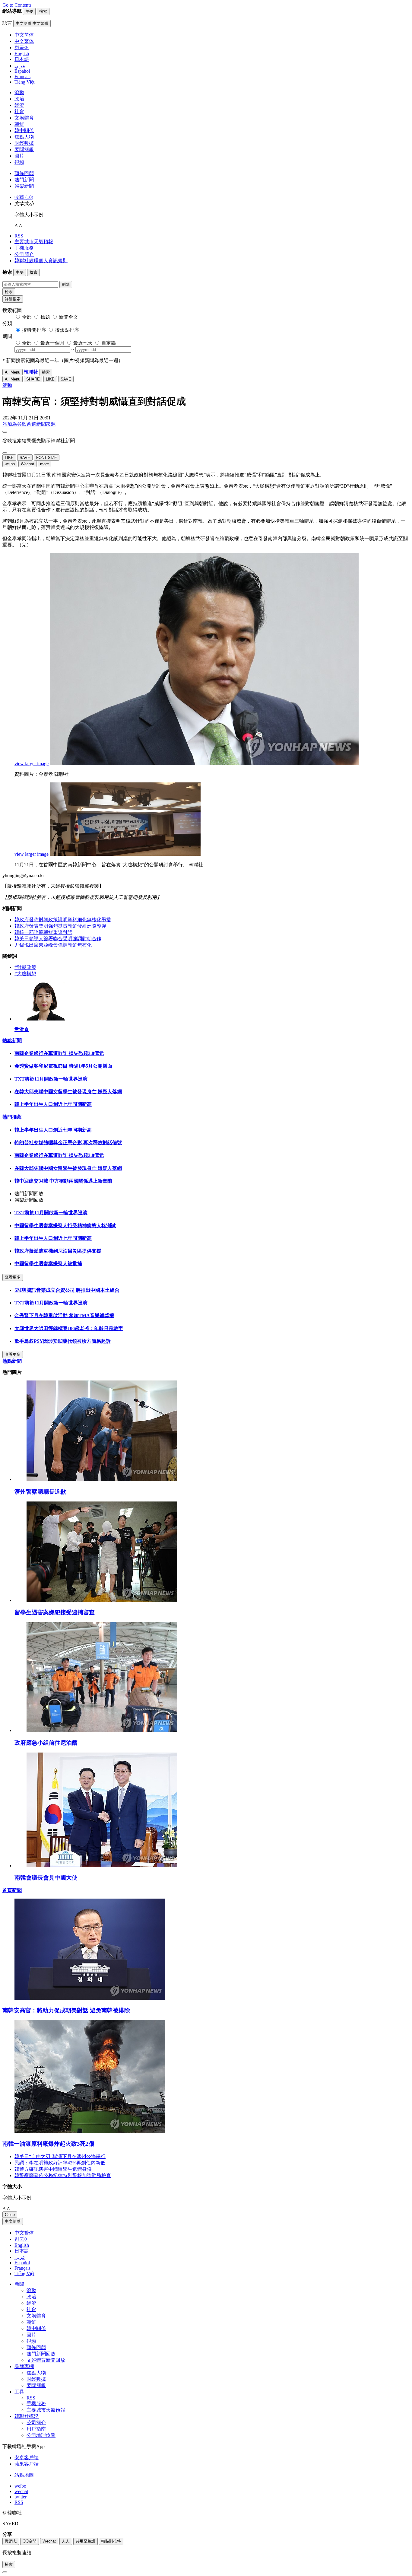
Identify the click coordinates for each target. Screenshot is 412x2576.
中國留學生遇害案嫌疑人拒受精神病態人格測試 (65, 1226)
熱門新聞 (24, 180)
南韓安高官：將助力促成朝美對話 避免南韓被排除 (66, 2010)
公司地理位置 (41, 2435)
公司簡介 (24, 254)
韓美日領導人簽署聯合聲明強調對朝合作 (58, 939)
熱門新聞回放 (41, 2354)
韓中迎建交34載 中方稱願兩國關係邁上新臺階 (63, 1181)
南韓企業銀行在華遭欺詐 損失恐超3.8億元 (59, 1053)
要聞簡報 (24, 150)
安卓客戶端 (27, 2458)
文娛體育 (24, 118)
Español (22, 2263)
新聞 (19, 2284)
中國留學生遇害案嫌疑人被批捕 (48, 1264)
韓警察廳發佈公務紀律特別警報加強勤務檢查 (63, 2175)
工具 (19, 2392)
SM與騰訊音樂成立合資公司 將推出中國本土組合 (67, 1290)
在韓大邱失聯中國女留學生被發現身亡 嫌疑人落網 (68, 1092)
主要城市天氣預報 (34, 242)
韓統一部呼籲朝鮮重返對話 (43, 932)
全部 (27, 317)
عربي (20, 2257)
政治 (19, 99)
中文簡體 (13, 2221)
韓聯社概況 (27, 2416)
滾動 (19, 92)
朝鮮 (19, 124)
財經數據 (24, 143)
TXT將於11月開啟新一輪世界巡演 (51, 1079)
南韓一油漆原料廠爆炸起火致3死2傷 (48, 2144)
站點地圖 (24, 2475)
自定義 (109, 343)
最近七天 (83, 343)
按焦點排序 (67, 330)
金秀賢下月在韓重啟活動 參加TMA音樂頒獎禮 (64, 1315)
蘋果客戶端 (27, 2464)
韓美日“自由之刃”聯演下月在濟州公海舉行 (60, 2156)
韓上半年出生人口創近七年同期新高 (53, 1104)
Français (22, 2268)
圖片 (19, 156)
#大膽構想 (25, 974)
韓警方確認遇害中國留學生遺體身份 (53, 2169)
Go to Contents (17, 5)
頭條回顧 (24, 173)
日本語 (22, 2251)
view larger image (32, 764)
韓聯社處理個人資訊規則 (41, 261)
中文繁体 (24, 2233)
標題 (45, 317)
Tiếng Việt (24, 2274)
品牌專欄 (24, 2366)
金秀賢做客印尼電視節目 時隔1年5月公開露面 (63, 1066)
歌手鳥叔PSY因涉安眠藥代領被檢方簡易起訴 (63, 1341)
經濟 (19, 105)
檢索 (9, 292)
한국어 (22, 2239)
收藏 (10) (24, 197)
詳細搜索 (13, 299)
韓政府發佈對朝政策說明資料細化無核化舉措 (63, 920)
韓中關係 (24, 131)
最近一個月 (52, 343)
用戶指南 (36, 2429)
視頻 (19, 162)
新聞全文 (68, 317)
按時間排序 (34, 330)
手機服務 (24, 248)
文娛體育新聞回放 (46, 2360)
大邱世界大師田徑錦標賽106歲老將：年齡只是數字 (69, 1328)
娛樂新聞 (24, 186)
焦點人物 (24, 137)
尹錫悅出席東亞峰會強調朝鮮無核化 (53, 945)
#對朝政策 (25, 967)
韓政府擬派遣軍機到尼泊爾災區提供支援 (58, 1251)
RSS (19, 236)
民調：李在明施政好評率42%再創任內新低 (60, 2163)
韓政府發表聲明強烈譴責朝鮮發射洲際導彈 (60, 926)
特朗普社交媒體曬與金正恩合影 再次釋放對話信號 (68, 1143)
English (22, 2245)
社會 (19, 111)
